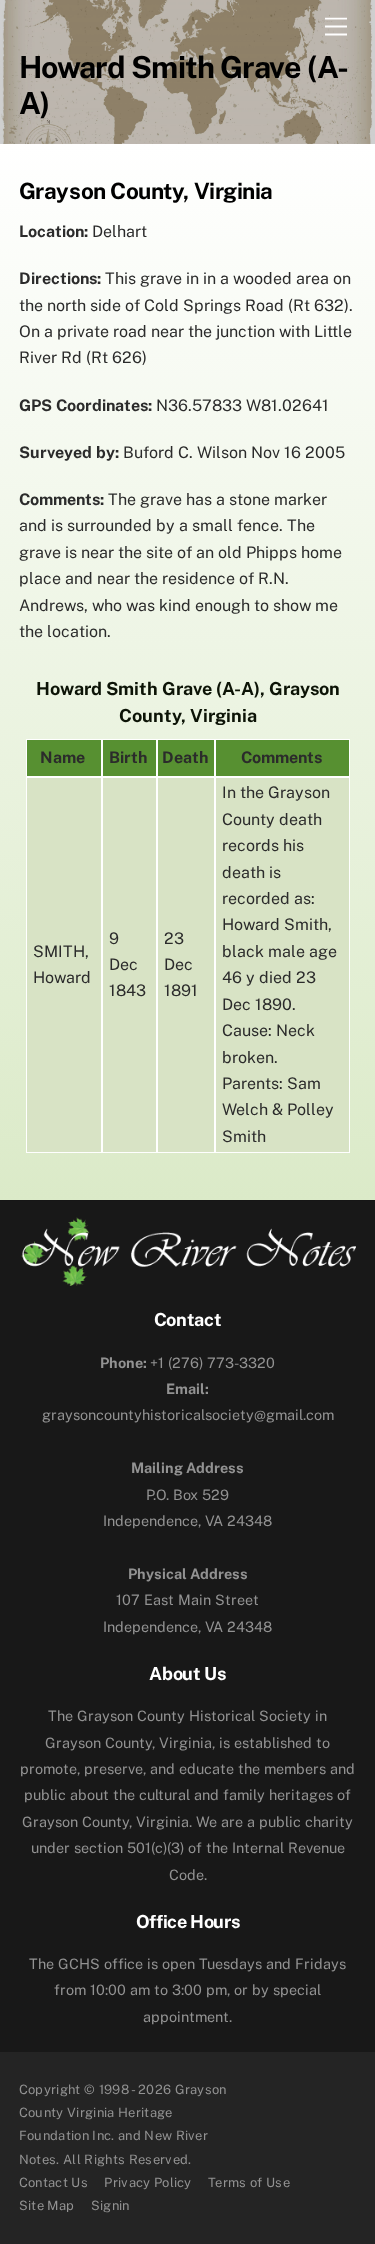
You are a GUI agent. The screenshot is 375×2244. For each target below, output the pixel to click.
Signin (110, 2205)
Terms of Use (249, 2182)
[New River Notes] (188, 1278)
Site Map (47, 2205)
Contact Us (53, 2182)
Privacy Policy (148, 2182)
